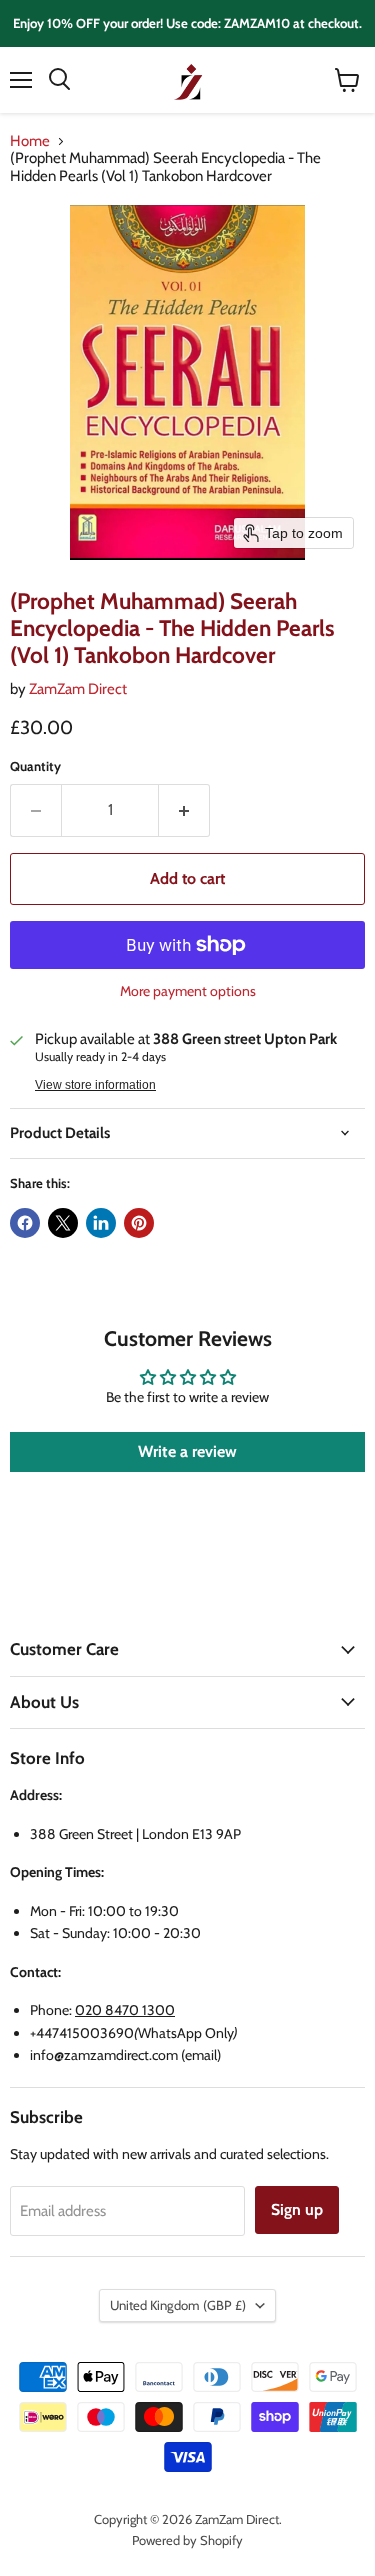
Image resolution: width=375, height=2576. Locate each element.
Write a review (187, 1451)
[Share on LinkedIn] (101, 1223)
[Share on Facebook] (25, 1223)
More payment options (188, 991)
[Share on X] (63, 1223)
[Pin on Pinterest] (139, 1223)
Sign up (297, 2209)
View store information (95, 1085)
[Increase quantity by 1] (184, 810)
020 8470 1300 (125, 2010)
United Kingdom (178, 2305)
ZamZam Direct (78, 689)
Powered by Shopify (187, 2540)
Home (30, 141)
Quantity (35, 766)
